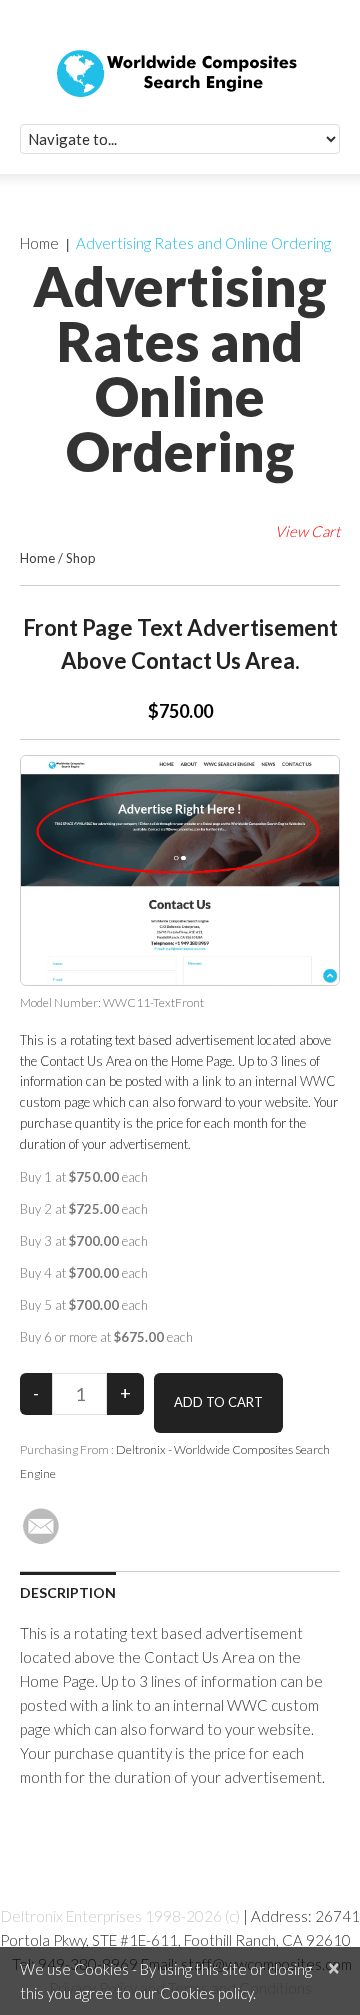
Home (39, 243)
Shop (81, 558)
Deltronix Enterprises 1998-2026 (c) (120, 1916)
